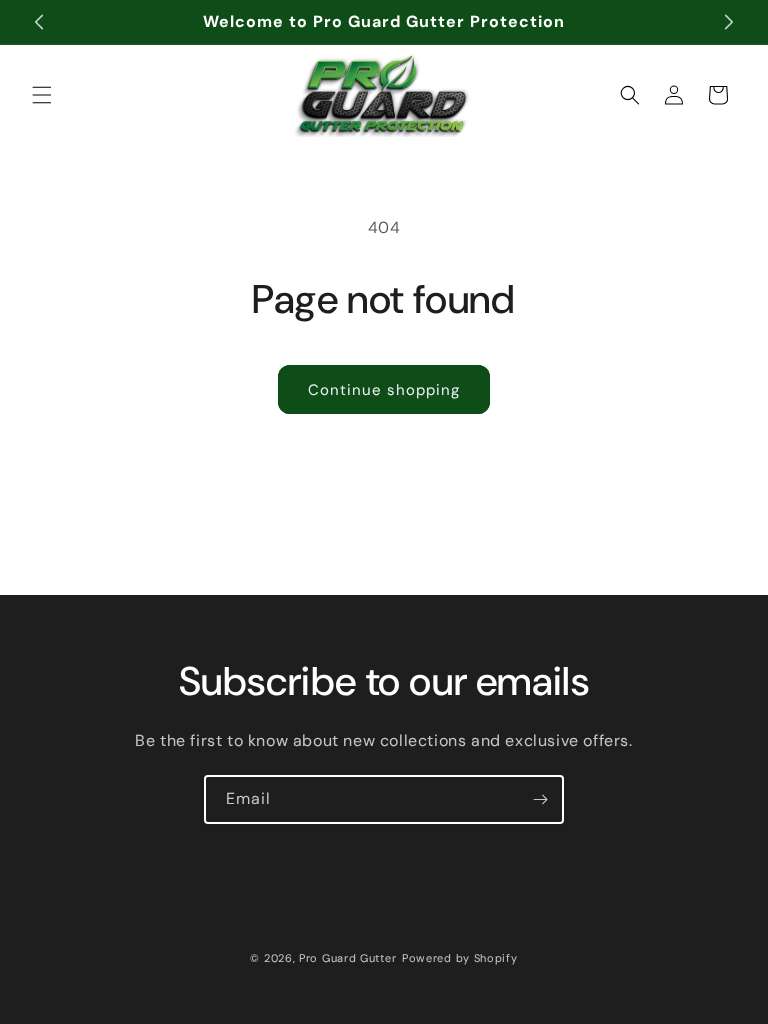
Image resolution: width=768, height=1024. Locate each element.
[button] (42, 95)
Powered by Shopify (460, 958)
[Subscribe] (540, 799)
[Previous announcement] (39, 22)
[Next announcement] (729, 22)
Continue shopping (384, 390)
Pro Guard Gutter (347, 958)
